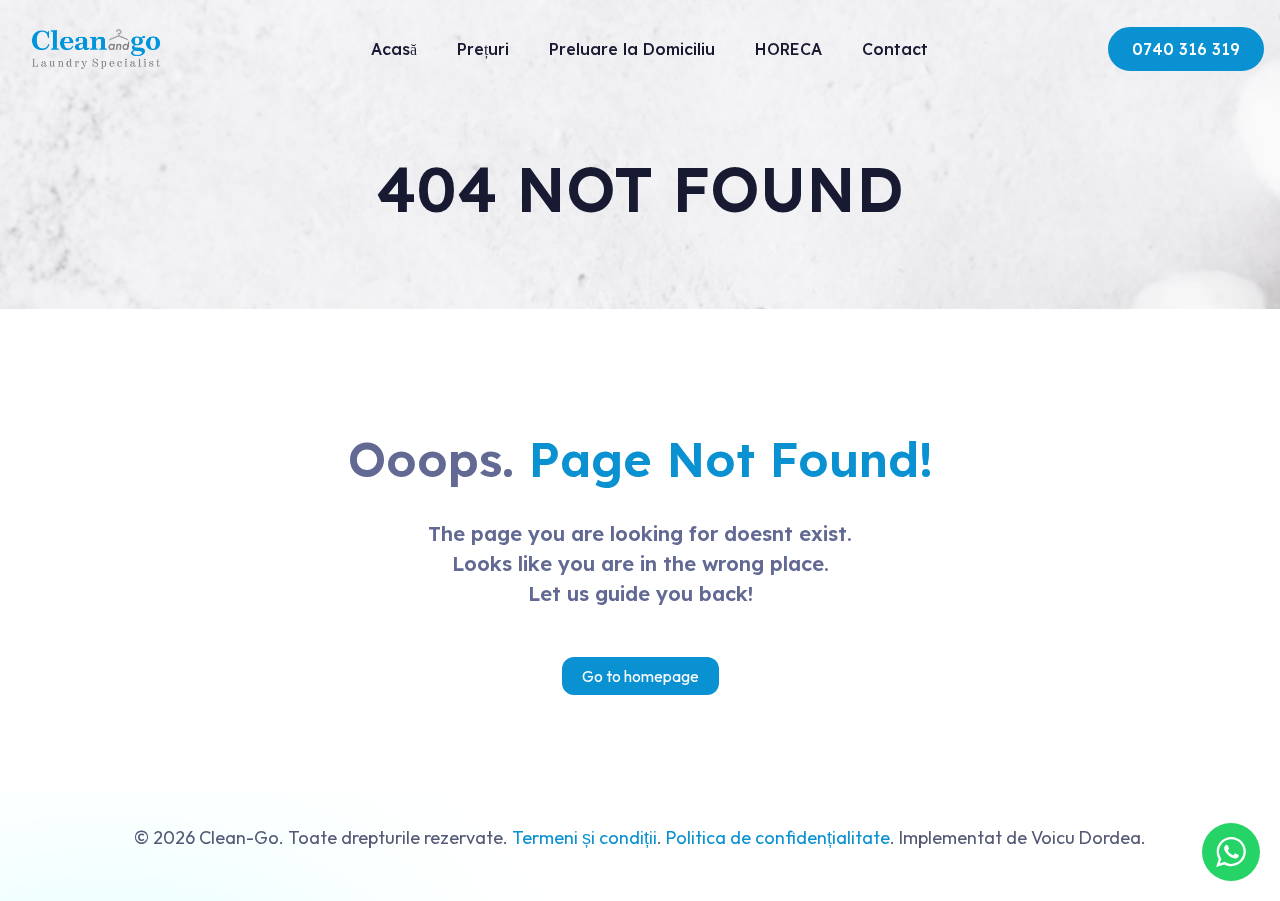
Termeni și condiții (584, 837)
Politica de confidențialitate (778, 837)
